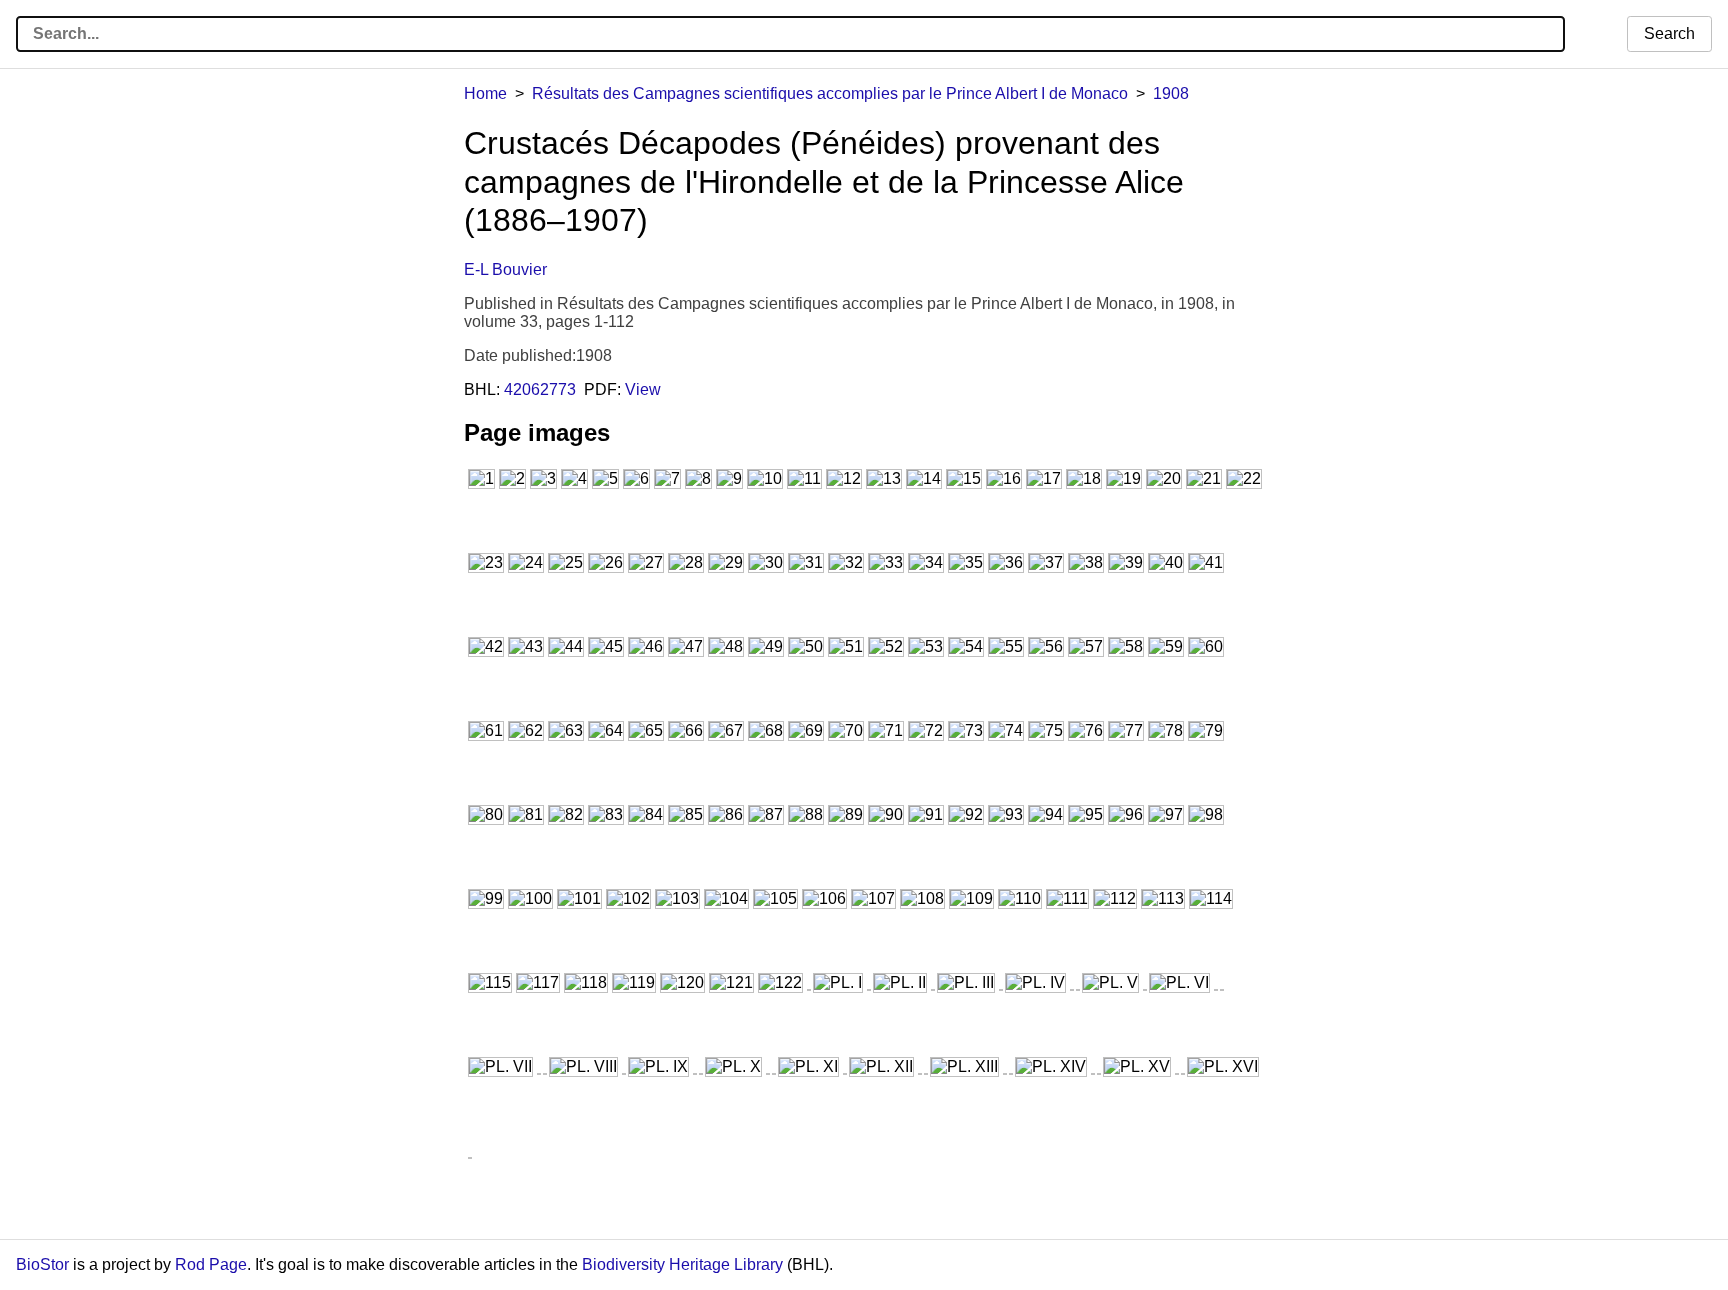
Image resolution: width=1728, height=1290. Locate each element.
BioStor (42, 1264)
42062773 (540, 389)
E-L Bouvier (505, 269)
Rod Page (211, 1264)
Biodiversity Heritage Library (682, 1264)
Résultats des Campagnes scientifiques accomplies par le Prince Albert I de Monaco (830, 93)
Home (485, 93)
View (643, 389)
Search (1669, 33)
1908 (1171, 93)
